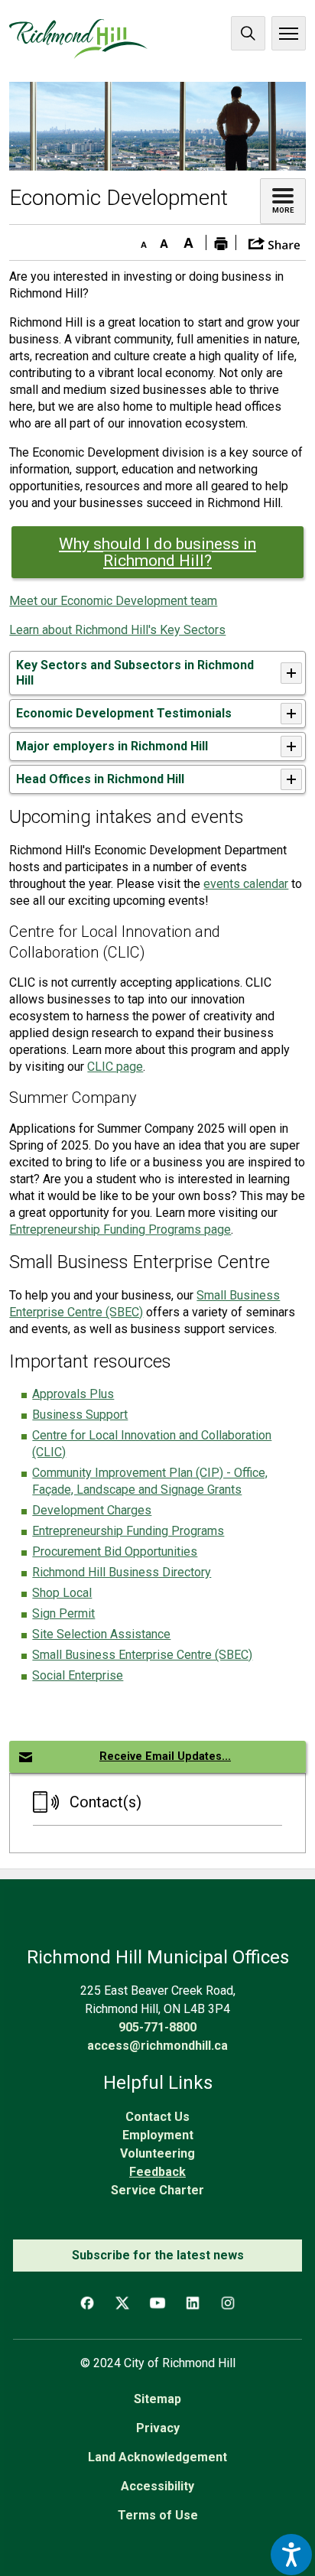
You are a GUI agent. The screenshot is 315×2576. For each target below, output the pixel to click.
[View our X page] (122, 2303)
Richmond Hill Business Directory (122, 1572)
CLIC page (115, 1067)
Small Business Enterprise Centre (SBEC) (142, 1655)
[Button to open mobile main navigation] (289, 33)
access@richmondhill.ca (157, 2046)
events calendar (246, 884)
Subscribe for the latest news (158, 2255)
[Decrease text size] (140, 240)
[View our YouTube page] (157, 2303)
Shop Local (62, 1593)
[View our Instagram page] (228, 2303)
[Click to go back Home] (78, 39)
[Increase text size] (189, 240)
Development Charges (92, 1510)
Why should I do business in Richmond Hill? (157, 552)
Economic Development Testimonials (124, 713)
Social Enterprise (78, 1675)
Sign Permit (63, 1613)
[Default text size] (164, 240)
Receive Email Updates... (165, 1756)
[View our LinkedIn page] (193, 2303)
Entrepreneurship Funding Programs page (120, 1229)
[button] (274, 242)
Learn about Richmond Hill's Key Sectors (117, 630)
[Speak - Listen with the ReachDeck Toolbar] (291, 2555)
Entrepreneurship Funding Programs (128, 1531)
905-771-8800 (157, 2027)
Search (248, 33)
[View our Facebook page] (87, 2303)
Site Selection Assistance (101, 1634)
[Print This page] (221, 242)
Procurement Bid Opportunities (115, 1551)
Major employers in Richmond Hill (112, 746)
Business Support (80, 1415)
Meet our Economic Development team (113, 601)
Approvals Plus (73, 1394)
